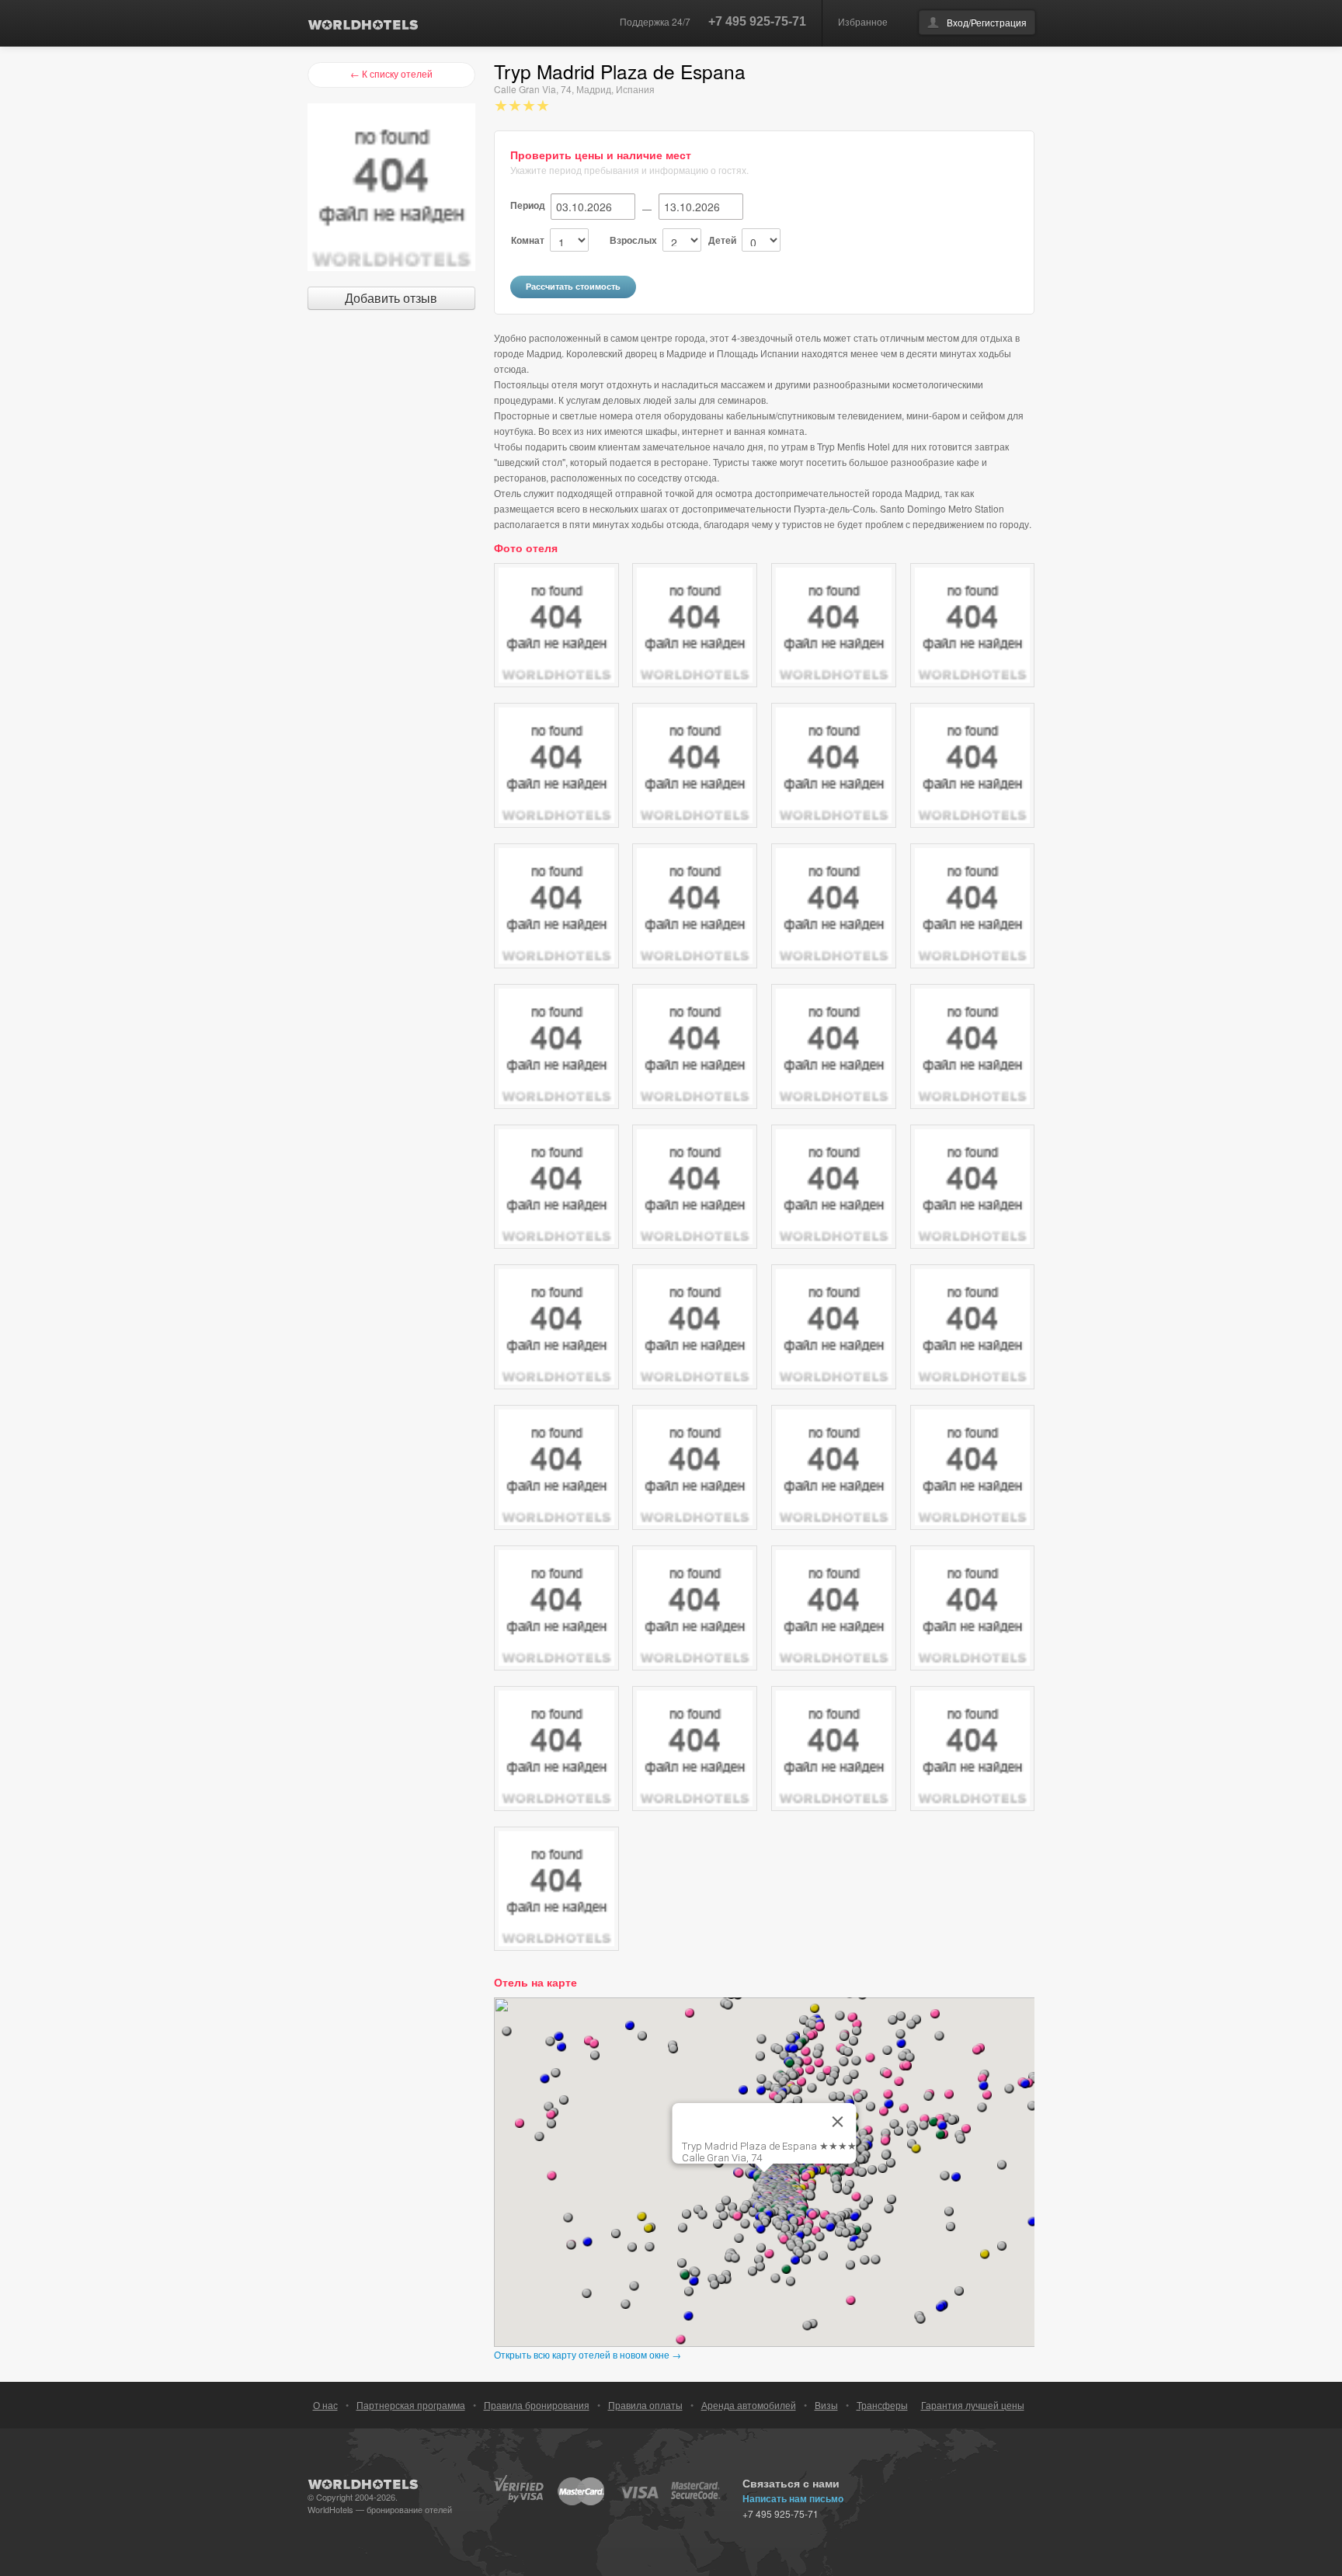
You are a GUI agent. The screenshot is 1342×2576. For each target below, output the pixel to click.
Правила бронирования (537, 2405)
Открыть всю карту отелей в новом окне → (588, 2354)
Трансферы (882, 2405)
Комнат (528, 240)
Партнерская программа (411, 2405)
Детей (722, 240)
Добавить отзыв (391, 298)
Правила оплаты (645, 2405)
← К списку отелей (391, 73)
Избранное (863, 21)
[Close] (838, 2122)
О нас (325, 2405)
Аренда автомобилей (749, 2405)
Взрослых (633, 240)
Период (528, 205)
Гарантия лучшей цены (973, 2405)
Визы (826, 2405)
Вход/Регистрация (987, 22)
